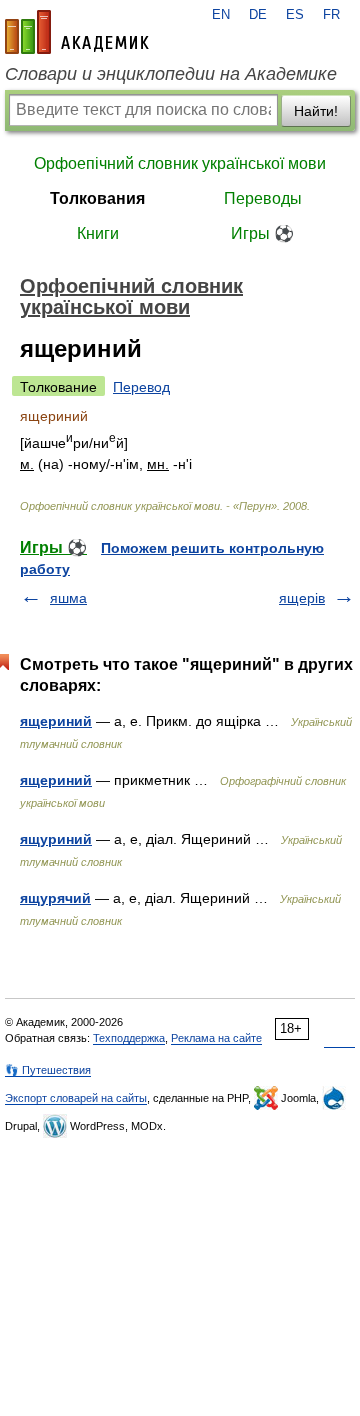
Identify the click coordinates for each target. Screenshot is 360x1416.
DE (258, 15)
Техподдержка (129, 1038)
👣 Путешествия (48, 1070)
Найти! (316, 111)
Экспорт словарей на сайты (76, 1098)
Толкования (97, 198)
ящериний (56, 721)
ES (295, 15)
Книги (98, 233)
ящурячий (55, 898)
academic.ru (77, 32)
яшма (68, 598)
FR (331, 15)
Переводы (263, 198)
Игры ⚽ (262, 233)
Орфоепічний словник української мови (180, 163)
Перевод (141, 387)
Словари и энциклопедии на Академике (171, 74)
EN (221, 15)
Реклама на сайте (216, 1038)
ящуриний (56, 839)
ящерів (302, 598)
